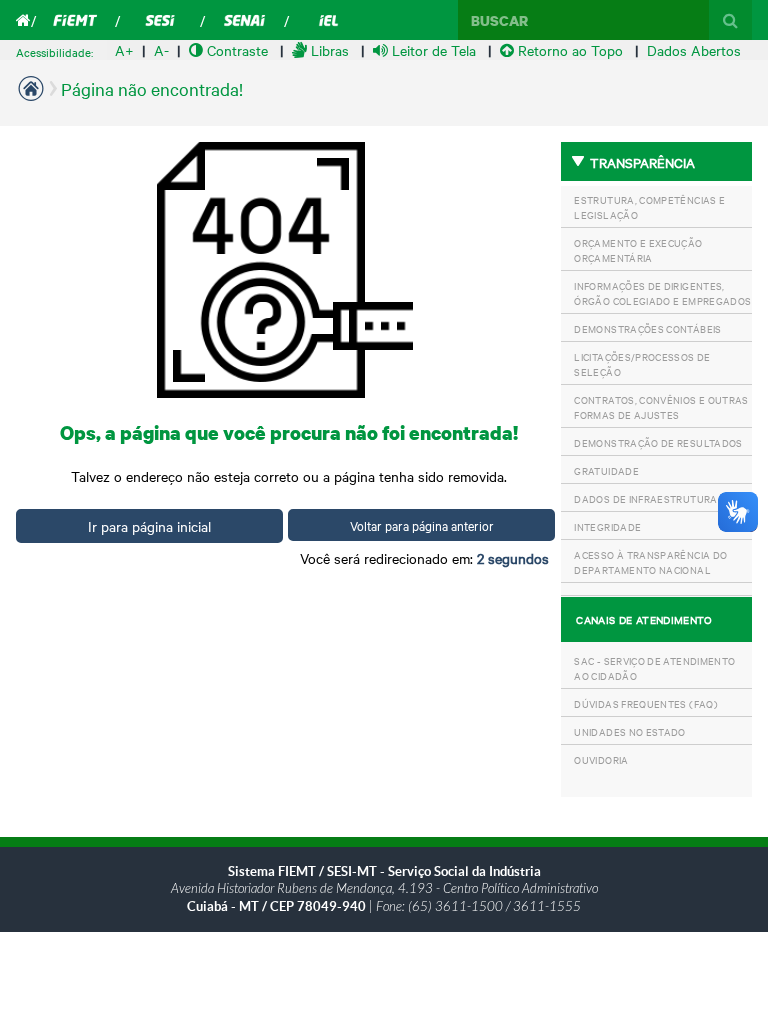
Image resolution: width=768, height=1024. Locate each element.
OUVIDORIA (601, 759)
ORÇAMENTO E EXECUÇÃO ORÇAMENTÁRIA (638, 250)
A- (161, 50)
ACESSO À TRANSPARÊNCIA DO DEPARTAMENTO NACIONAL (650, 562)
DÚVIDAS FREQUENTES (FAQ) (646, 703)
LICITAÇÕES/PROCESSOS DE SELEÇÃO (642, 364)
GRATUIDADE (606, 470)
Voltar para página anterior (422, 525)
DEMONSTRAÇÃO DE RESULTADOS (658, 442)
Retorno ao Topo (570, 50)
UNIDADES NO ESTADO (629, 731)
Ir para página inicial (149, 526)
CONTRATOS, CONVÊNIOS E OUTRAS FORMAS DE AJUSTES (661, 407)
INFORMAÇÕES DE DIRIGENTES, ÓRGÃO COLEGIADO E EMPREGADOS (662, 293)
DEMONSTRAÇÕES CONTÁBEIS (647, 328)
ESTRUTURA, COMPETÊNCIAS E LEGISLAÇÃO (649, 207)
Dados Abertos (694, 50)
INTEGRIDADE (607, 526)
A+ (124, 50)
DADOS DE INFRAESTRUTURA (645, 498)
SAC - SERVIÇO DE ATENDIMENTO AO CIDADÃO (654, 668)
